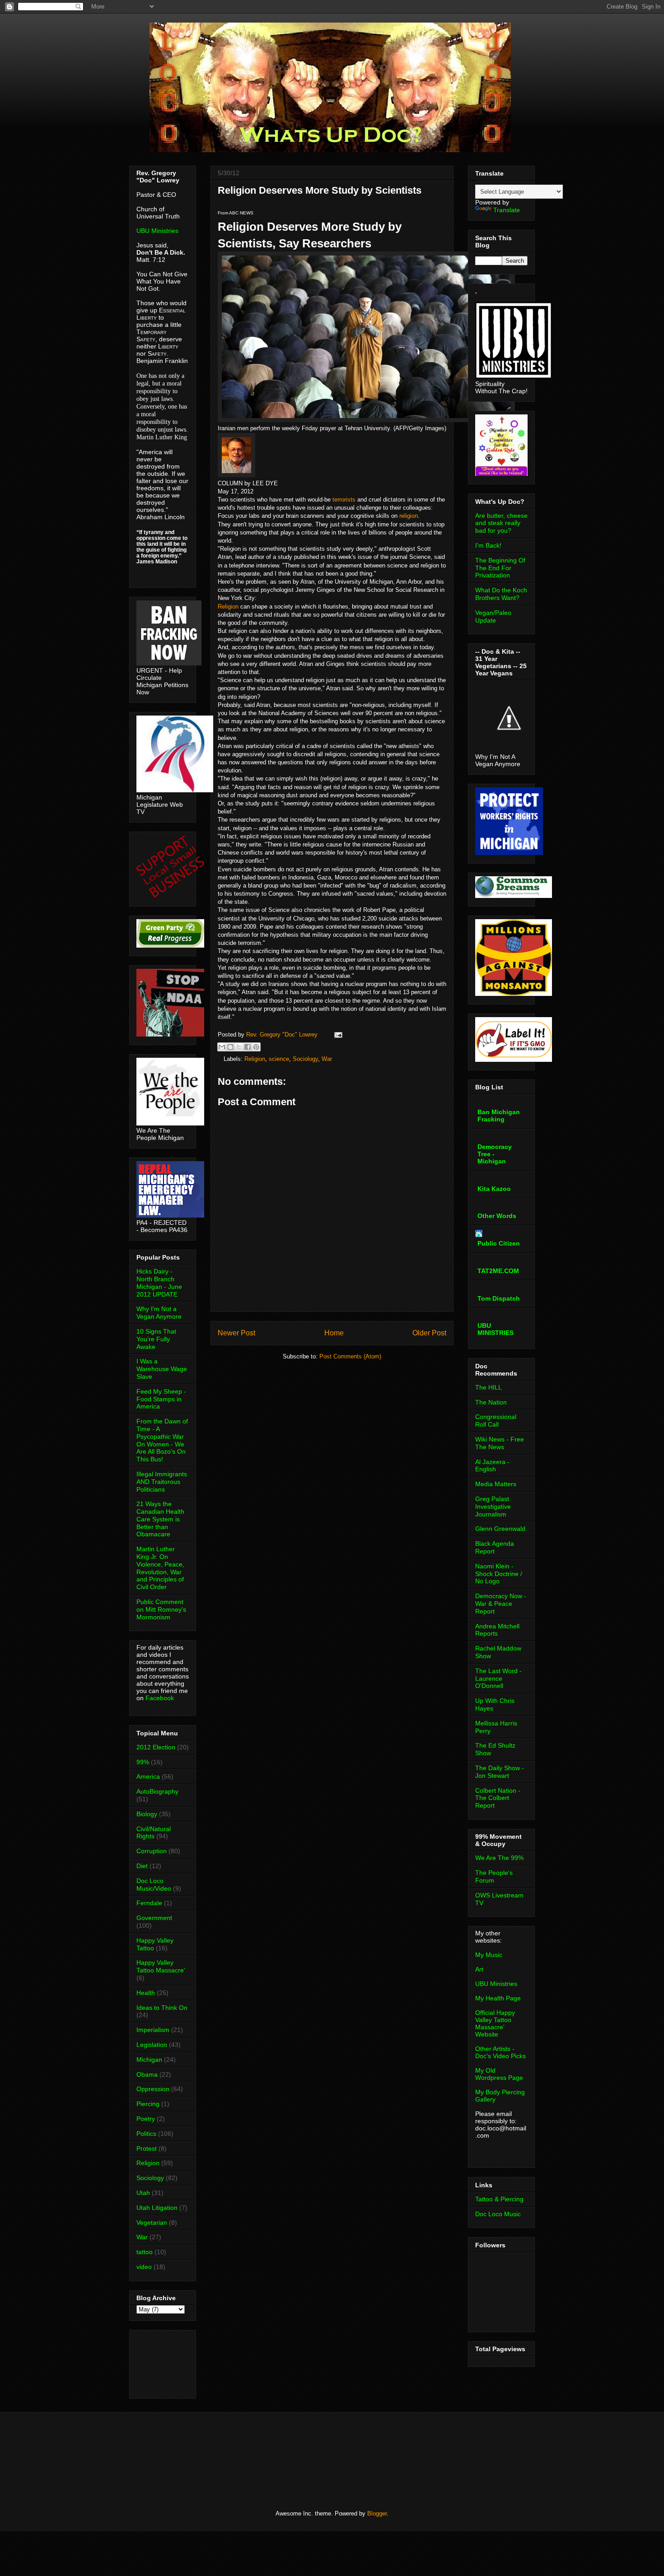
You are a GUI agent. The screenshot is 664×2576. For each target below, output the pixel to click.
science (279, 1059)
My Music (489, 1955)
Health (146, 1993)
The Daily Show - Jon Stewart (500, 1772)
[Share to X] (239, 1047)
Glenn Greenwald (500, 1529)
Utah (143, 2193)
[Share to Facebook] (248, 1047)
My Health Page (498, 1998)
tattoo (145, 2252)
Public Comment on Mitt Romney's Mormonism (161, 1609)
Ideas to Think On (162, 2008)
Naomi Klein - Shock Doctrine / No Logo (499, 1574)
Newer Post (236, 1333)
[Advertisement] (165, 2362)
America (148, 1776)
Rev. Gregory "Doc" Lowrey (283, 1035)
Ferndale (149, 1903)
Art (479, 1969)
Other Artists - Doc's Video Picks (500, 2052)
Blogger (377, 2513)
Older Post (429, 1333)
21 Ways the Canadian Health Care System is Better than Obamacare (160, 1519)
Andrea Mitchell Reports (497, 1630)
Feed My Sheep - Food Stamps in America (161, 1399)
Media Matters (496, 1484)
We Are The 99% (499, 1858)
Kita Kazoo (494, 1189)
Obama (147, 2074)
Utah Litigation (157, 2208)
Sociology (305, 1059)
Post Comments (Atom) (350, 1356)
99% (143, 1762)
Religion (228, 607)
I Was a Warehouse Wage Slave (162, 1369)
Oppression (153, 2089)
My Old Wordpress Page (499, 2074)
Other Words (497, 1216)
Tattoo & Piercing (499, 2199)
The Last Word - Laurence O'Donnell (498, 1679)
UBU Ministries (157, 231)
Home (334, 1333)
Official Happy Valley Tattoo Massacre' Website (495, 2023)
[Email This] (222, 1047)
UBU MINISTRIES (496, 1329)
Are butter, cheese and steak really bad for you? (501, 523)
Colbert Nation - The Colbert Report (498, 1798)
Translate (507, 210)
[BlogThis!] (230, 1047)
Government (154, 1918)
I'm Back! (488, 545)
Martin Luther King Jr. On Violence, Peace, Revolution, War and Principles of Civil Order (160, 1568)
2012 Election (156, 1747)
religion (409, 516)
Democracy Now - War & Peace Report (501, 1604)
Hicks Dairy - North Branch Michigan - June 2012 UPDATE (159, 1283)
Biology (147, 1814)
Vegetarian (152, 2223)
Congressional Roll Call (496, 1421)
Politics (146, 2134)
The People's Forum (494, 1876)
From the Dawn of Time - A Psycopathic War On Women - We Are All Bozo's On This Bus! (162, 1440)
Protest (147, 2148)
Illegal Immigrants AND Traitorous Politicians (162, 1482)
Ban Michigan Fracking (499, 1116)
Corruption (152, 1851)
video (144, 2267)
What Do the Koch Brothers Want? (501, 594)
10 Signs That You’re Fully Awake (156, 1339)
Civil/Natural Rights (154, 1833)
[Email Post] (337, 1035)
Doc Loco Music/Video (154, 1885)
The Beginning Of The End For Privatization (500, 568)
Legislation (152, 2045)
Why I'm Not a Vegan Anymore (159, 1313)
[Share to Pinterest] (256, 1047)
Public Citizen (499, 1243)
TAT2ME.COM (498, 1271)
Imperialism (153, 2030)
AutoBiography (157, 1791)
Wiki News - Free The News (500, 1443)
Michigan (149, 2060)
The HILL (489, 1387)
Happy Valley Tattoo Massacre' (161, 1966)
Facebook (160, 1698)
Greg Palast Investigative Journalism (493, 1507)
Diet (142, 1866)
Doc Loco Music (498, 2214)
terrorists (344, 500)
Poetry (146, 2119)
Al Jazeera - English (492, 1466)
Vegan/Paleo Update (493, 616)
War (327, 1059)
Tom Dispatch (499, 1298)
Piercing (148, 2104)
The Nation (491, 1402)
